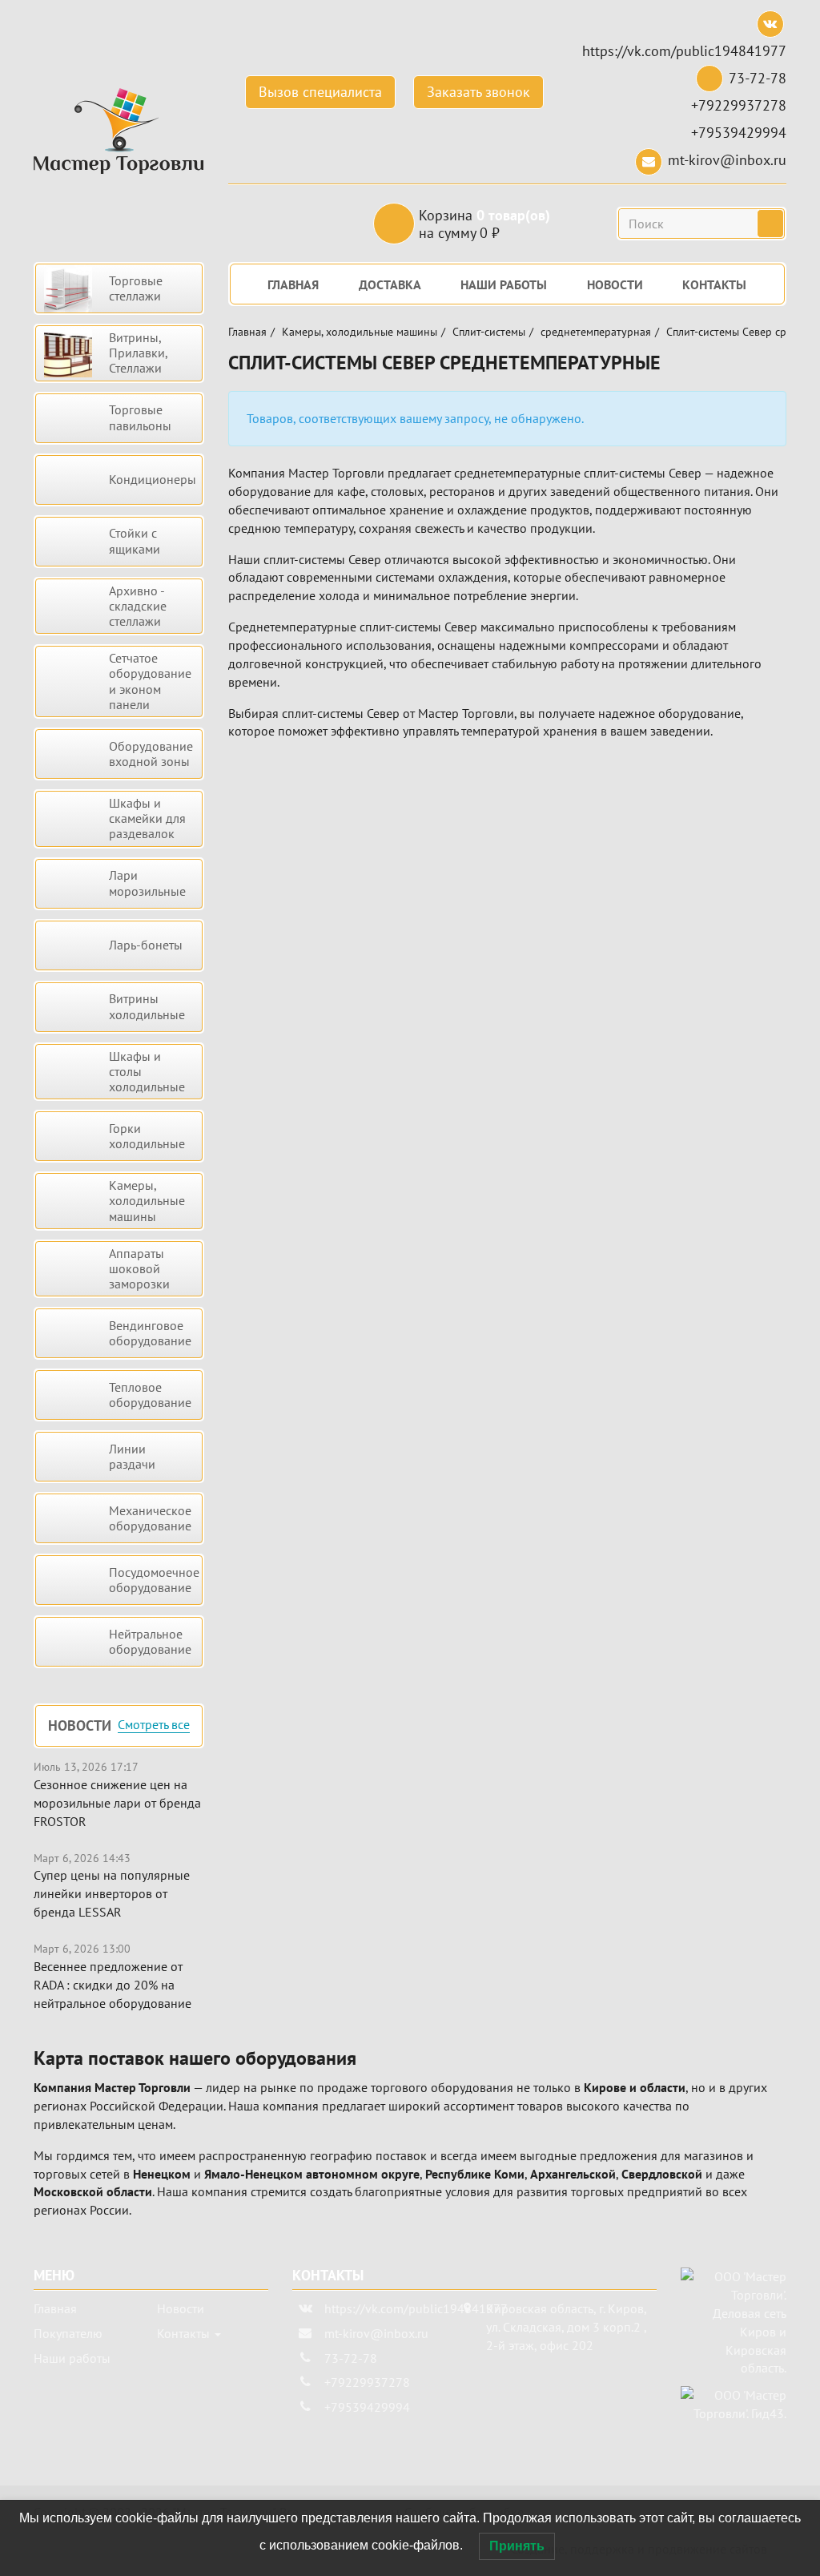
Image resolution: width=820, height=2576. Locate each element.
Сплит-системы (489, 332)
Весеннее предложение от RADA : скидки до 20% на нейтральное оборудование (113, 1985)
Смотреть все (154, 1725)
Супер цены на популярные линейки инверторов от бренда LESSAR (112, 1893)
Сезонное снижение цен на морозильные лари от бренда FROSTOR (117, 1803)
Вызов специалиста (320, 92)
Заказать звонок (478, 92)
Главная (247, 332)
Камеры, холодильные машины (360, 332)
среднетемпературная (596, 332)
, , (566, 2327)
